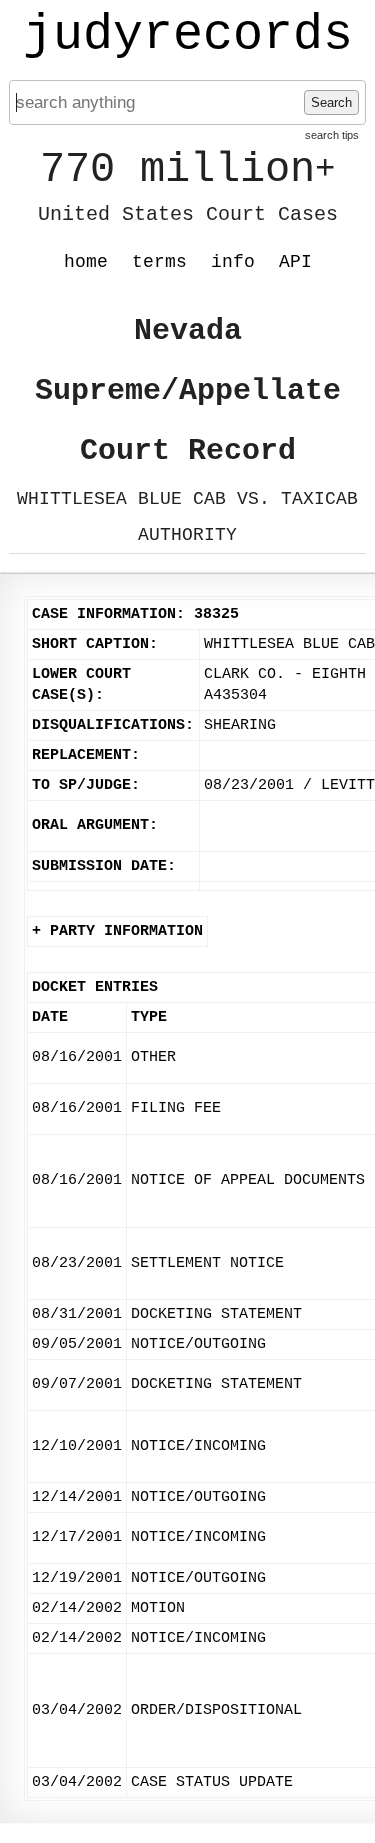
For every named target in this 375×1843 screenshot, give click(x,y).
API (295, 262)
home (86, 262)
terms (159, 262)
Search (331, 102)
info (233, 262)
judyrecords (188, 35)
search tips (332, 135)
